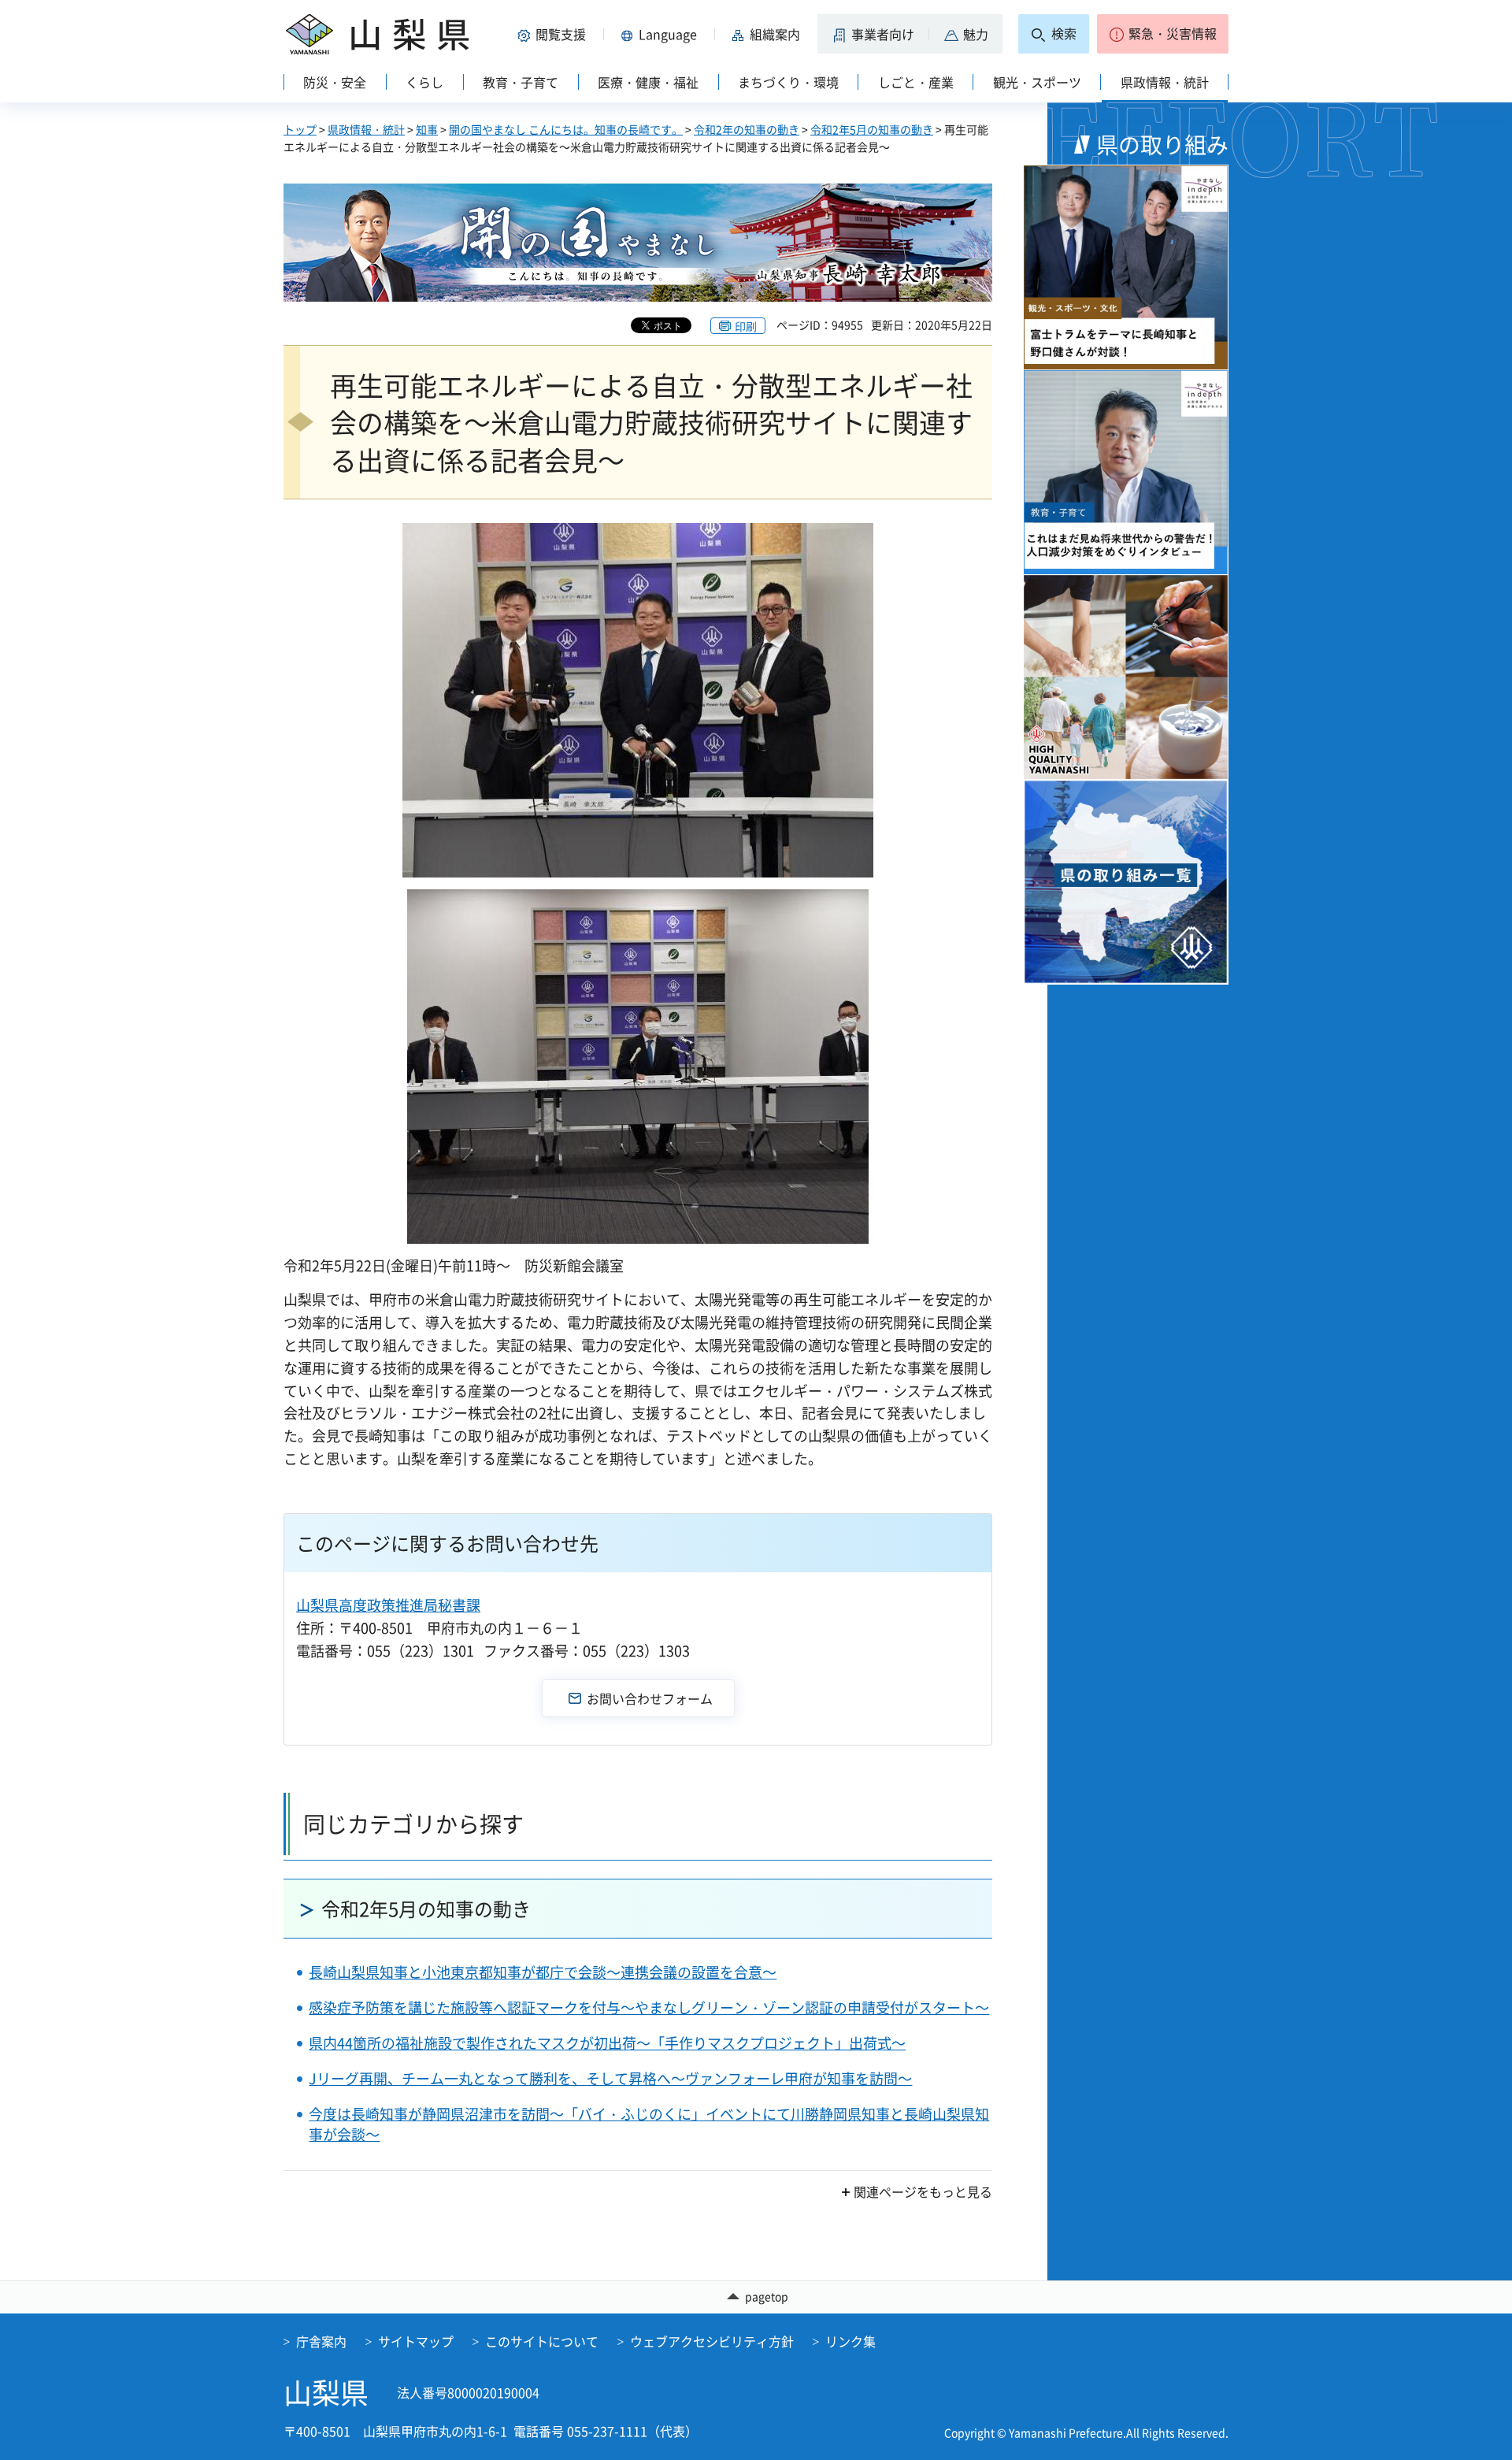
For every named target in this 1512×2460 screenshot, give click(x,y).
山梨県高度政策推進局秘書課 (388, 1605)
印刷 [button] (746, 326)
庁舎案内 (321, 2341)
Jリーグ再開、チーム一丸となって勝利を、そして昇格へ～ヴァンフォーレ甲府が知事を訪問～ (610, 2078)
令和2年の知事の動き (747, 129)
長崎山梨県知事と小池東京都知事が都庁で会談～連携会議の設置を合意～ (543, 1972)
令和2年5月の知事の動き (872, 129)
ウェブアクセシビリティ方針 (712, 2341)
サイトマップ (416, 2341)
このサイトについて (542, 2341)
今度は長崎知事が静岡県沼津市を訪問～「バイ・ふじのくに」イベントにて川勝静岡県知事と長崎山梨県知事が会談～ (649, 2124)
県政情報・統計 (366, 129)
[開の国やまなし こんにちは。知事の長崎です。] (638, 243)
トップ (300, 129)
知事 (427, 129)
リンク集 (850, 2341)
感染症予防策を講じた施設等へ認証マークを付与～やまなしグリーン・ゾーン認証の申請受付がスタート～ (649, 2007)
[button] (554, 34)
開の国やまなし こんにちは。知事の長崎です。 (566, 129)
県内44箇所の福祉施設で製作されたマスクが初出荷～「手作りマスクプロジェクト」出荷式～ (607, 2043)
